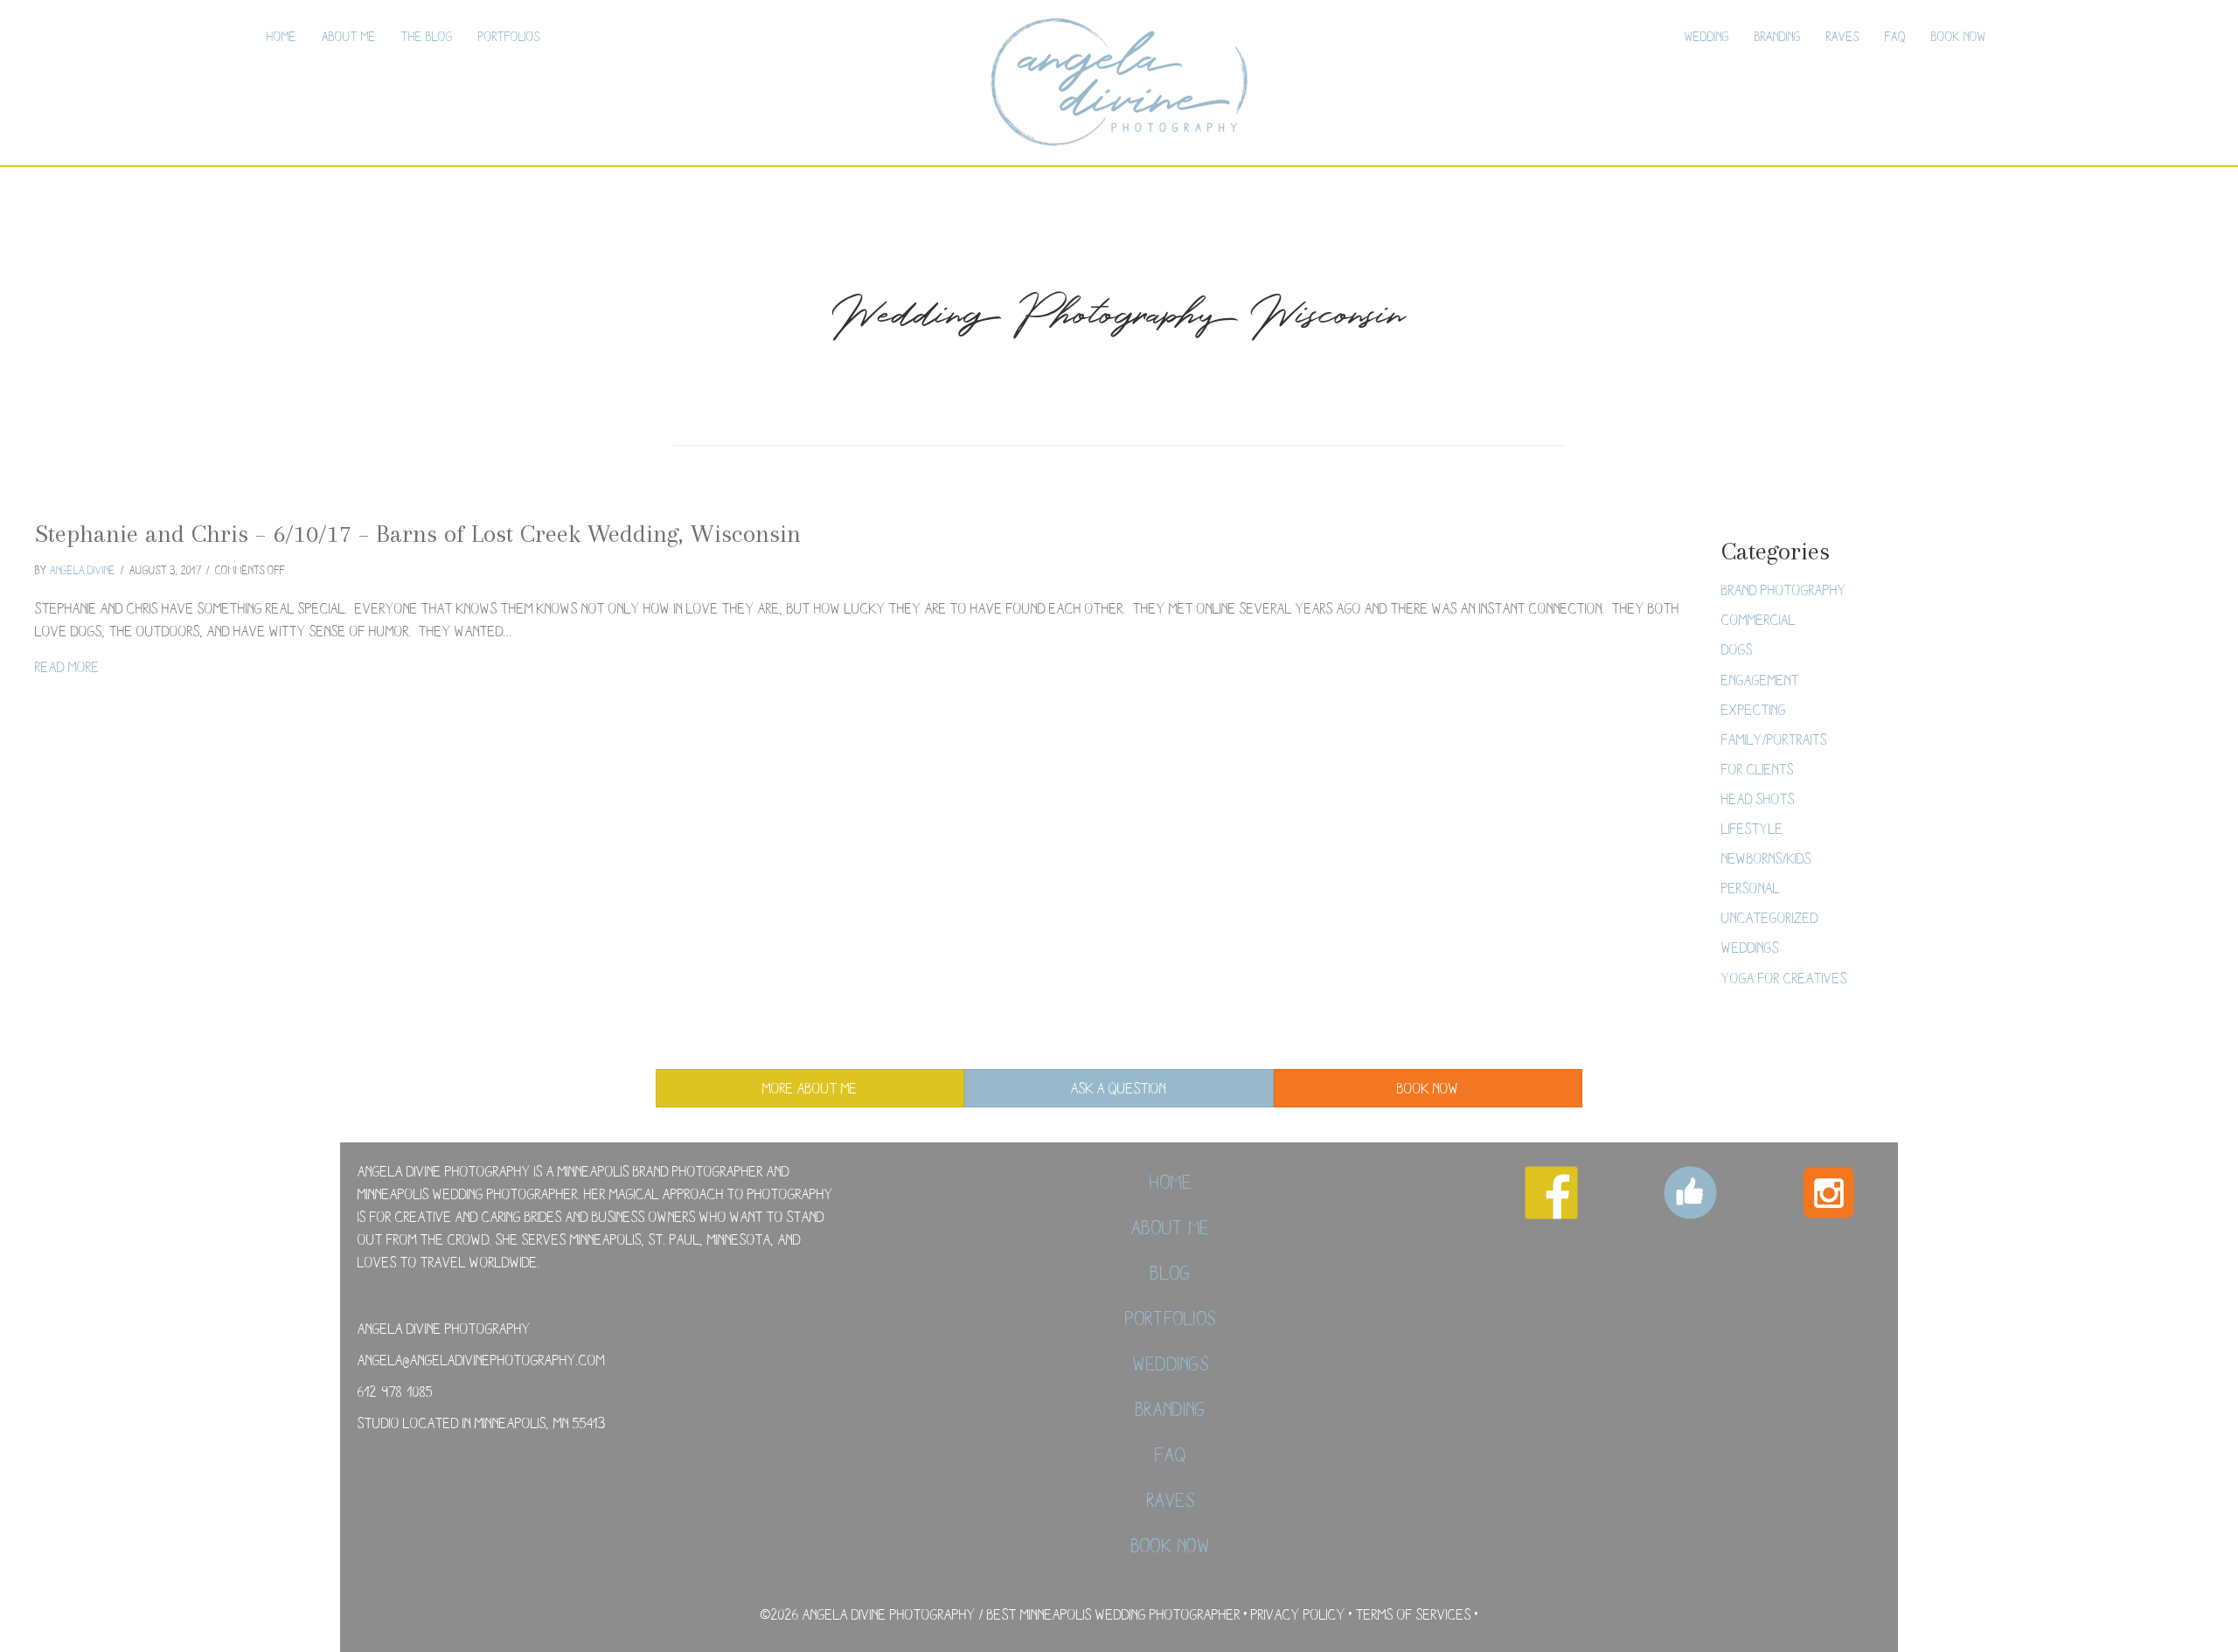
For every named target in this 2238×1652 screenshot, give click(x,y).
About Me (349, 36)
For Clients (1758, 769)
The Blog (427, 36)
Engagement (1760, 680)
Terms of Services (1414, 1614)
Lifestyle (1752, 828)
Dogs (1737, 649)
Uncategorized (1770, 917)
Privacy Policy (1298, 1614)
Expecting (1754, 709)
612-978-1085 (395, 1391)
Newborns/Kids (1766, 858)
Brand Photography (1784, 590)
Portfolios (509, 36)
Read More (67, 666)
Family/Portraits (1774, 739)
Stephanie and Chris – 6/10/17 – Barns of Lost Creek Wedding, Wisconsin (418, 534)
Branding (1778, 36)
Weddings (1750, 947)
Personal (1751, 888)
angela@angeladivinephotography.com (481, 1360)
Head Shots (1758, 798)
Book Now (1959, 36)
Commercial (1758, 619)
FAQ (1895, 36)
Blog (1171, 1273)
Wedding (1707, 36)
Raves (1843, 36)
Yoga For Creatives (1784, 978)
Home (281, 36)
